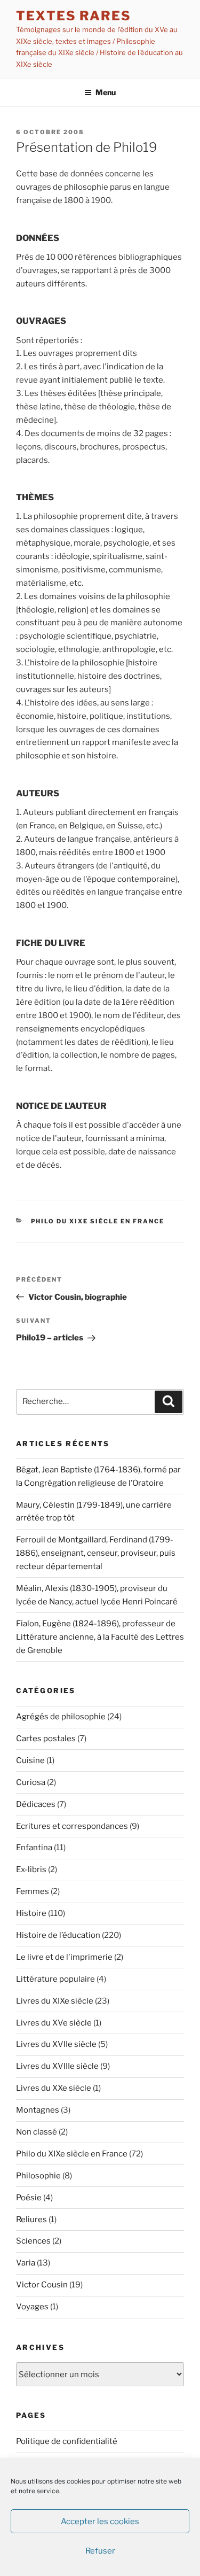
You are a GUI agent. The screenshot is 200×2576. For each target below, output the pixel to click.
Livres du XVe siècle (54, 2023)
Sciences (33, 2241)
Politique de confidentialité (67, 2441)
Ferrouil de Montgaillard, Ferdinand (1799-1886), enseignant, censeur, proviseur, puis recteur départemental (96, 1553)
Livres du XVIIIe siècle (57, 2066)
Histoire (31, 1913)
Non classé (37, 2132)
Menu (106, 92)
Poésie (29, 2198)
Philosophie (38, 2176)
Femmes (33, 1891)
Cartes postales (46, 1739)
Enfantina (34, 1848)
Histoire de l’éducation (58, 1935)
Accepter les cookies (100, 2521)
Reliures (31, 2220)
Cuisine (30, 1760)
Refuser (100, 2551)
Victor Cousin (42, 2285)
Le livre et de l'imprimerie (64, 1957)
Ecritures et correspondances (72, 1826)
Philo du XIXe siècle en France (98, 1221)
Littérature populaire (55, 1979)
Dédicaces (36, 1804)
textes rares (74, 16)
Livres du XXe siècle (54, 2088)
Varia (26, 2263)
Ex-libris (31, 1869)
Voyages (32, 2307)
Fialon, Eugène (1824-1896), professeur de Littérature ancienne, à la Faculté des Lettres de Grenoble (100, 1637)
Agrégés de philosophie (61, 1717)
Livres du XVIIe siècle (56, 2044)
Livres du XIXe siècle (55, 2001)
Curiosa (31, 1782)
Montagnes (38, 2110)
